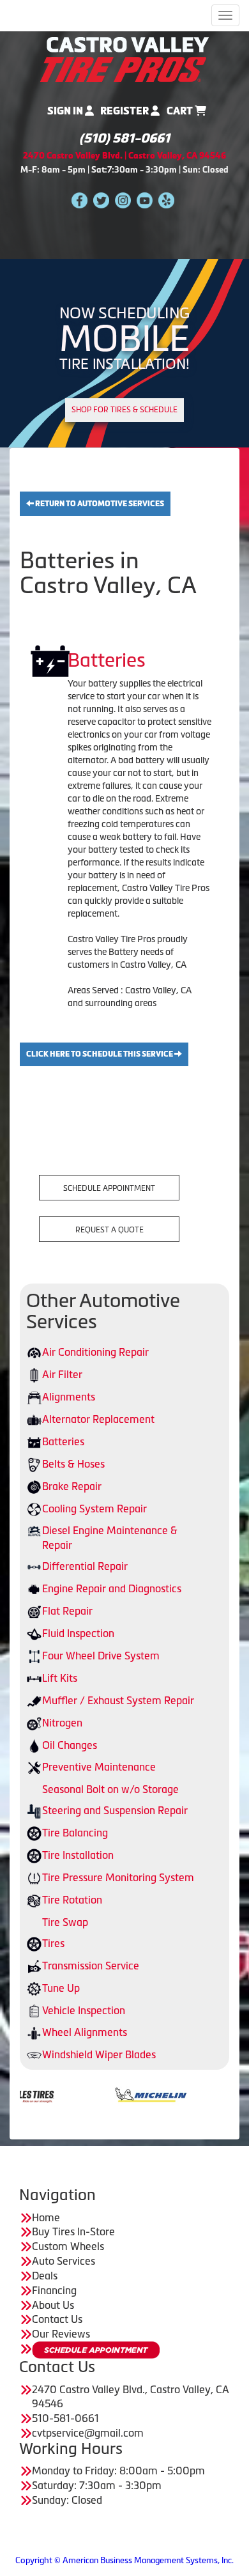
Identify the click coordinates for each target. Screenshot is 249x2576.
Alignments (69, 1397)
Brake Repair (72, 1486)
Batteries (63, 1441)
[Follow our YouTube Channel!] (145, 199)
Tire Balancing (75, 1833)
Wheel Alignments (85, 2032)
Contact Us (57, 2319)
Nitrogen (62, 1723)
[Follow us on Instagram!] (123, 199)
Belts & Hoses (73, 1464)
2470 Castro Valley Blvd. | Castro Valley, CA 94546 (124, 156)
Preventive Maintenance (99, 1767)
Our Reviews (61, 2334)
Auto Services (64, 2261)
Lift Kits (60, 1678)
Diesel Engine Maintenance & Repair (110, 1538)
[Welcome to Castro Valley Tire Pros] (124, 58)
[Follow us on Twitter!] (101, 199)
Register (125, 111)
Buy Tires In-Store (73, 2231)
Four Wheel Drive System (101, 1656)
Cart (181, 111)
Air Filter (62, 1374)
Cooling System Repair (94, 1509)
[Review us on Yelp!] (166, 199)
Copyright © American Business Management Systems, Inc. (124, 2560)
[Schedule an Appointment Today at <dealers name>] (96, 2350)
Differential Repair (85, 1566)
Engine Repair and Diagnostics (112, 1588)
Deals (45, 2276)
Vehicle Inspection (84, 2010)
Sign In (66, 111)
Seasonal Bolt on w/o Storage (110, 1789)
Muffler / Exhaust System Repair (118, 1700)
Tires (53, 1943)
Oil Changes (70, 1745)
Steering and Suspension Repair (115, 1810)
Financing (54, 2290)
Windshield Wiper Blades (99, 2054)
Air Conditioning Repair (95, 1352)
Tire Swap (65, 1922)
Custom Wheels (68, 2246)
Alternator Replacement (98, 1419)
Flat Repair (67, 1611)
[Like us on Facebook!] (79, 199)
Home (46, 2217)
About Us (53, 2305)
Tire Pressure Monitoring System (118, 1877)
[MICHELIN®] (111, 2093)
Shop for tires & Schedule (124, 410)
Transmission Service (91, 1966)
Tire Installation (78, 1855)
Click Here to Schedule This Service (100, 1054)
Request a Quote (109, 1230)
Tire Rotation (72, 1900)
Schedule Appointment (109, 1188)
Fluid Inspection (78, 1633)
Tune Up (61, 1988)
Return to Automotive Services (99, 504)
